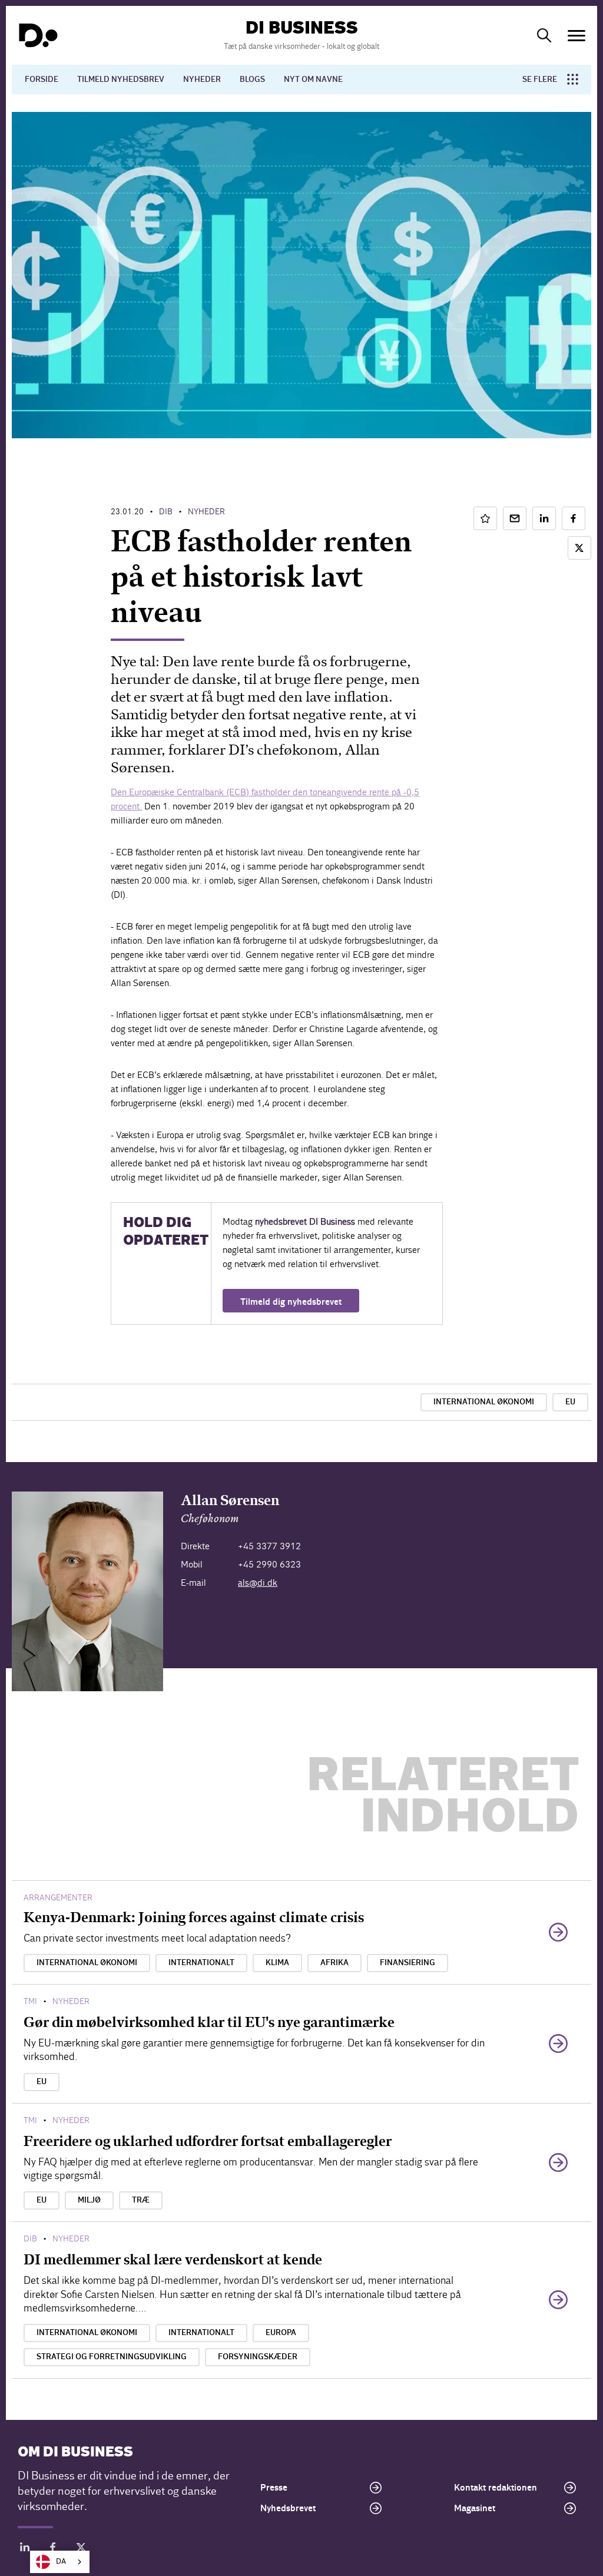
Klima (277, 1963)
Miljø (89, 2200)
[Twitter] (81, 2549)
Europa (281, 2333)
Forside (42, 80)
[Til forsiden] (38, 35)
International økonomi (484, 1402)
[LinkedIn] (25, 2549)
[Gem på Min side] (485, 518)
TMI (30, 2001)
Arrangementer (58, 1898)
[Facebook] (53, 2549)
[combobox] (60, 2562)
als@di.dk (258, 1583)
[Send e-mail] (515, 518)
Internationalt (201, 1963)
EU (570, 1402)
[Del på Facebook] (574, 518)
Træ (141, 2200)
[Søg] (544, 35)
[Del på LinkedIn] (544, 518)
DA (61, 2562)
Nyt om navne (313, 80)
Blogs (252, 80)
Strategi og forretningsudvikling (112, 2357)
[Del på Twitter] (579, 548)
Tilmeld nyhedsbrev (121, 80)
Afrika (334, 1963)
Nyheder (202, 80)
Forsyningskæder (258, 2357)
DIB (166, 512)
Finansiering (407, 1963)
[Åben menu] (577, 36)
